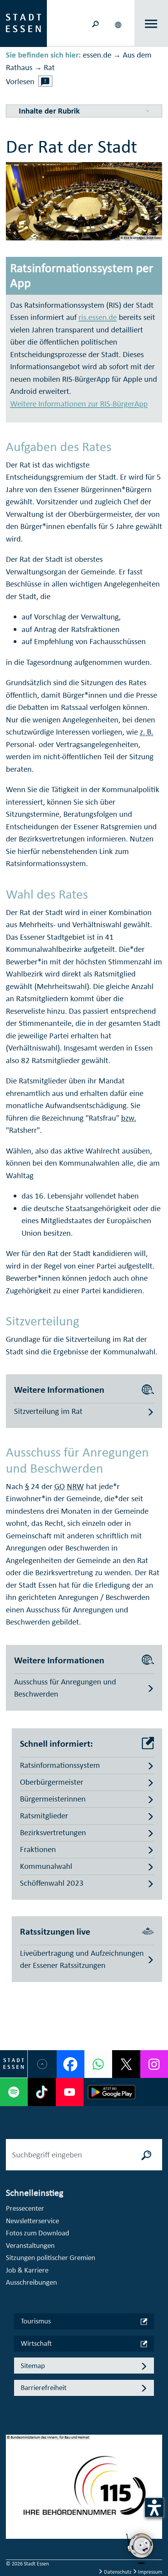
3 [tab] (12, 2502)
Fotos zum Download (38, 2233)
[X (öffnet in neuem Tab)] (126, 2064)
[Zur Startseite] (23, 23)
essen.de (97, 55)
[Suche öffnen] (95, 23)
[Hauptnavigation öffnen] (151, 24)
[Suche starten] (147, 2155)
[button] (119, 23)
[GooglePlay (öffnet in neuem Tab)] (112, 2092)
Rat (49, 67)
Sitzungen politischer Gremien (51, 2257)
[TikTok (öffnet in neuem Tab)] (42, 2092)
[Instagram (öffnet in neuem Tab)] (154, 2064)
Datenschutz (118, 2572)
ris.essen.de (98, 317)
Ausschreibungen (31, 2282)
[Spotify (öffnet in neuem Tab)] (14, 2092)
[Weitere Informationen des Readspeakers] (45, 81)
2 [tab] (12, 2489)
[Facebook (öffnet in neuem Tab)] (71, 2064)
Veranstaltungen (30, 2245)
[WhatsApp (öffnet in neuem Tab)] (98, 2064)
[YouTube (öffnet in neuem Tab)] (70, 2092)
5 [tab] (12, 2527)
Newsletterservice (32, 2221)
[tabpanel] (84, 2491)
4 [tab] (12, 2515)
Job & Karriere (27, 2270)
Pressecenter (25, 2208)
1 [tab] (12, 2477)
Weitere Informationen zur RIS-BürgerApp (79, 404)
